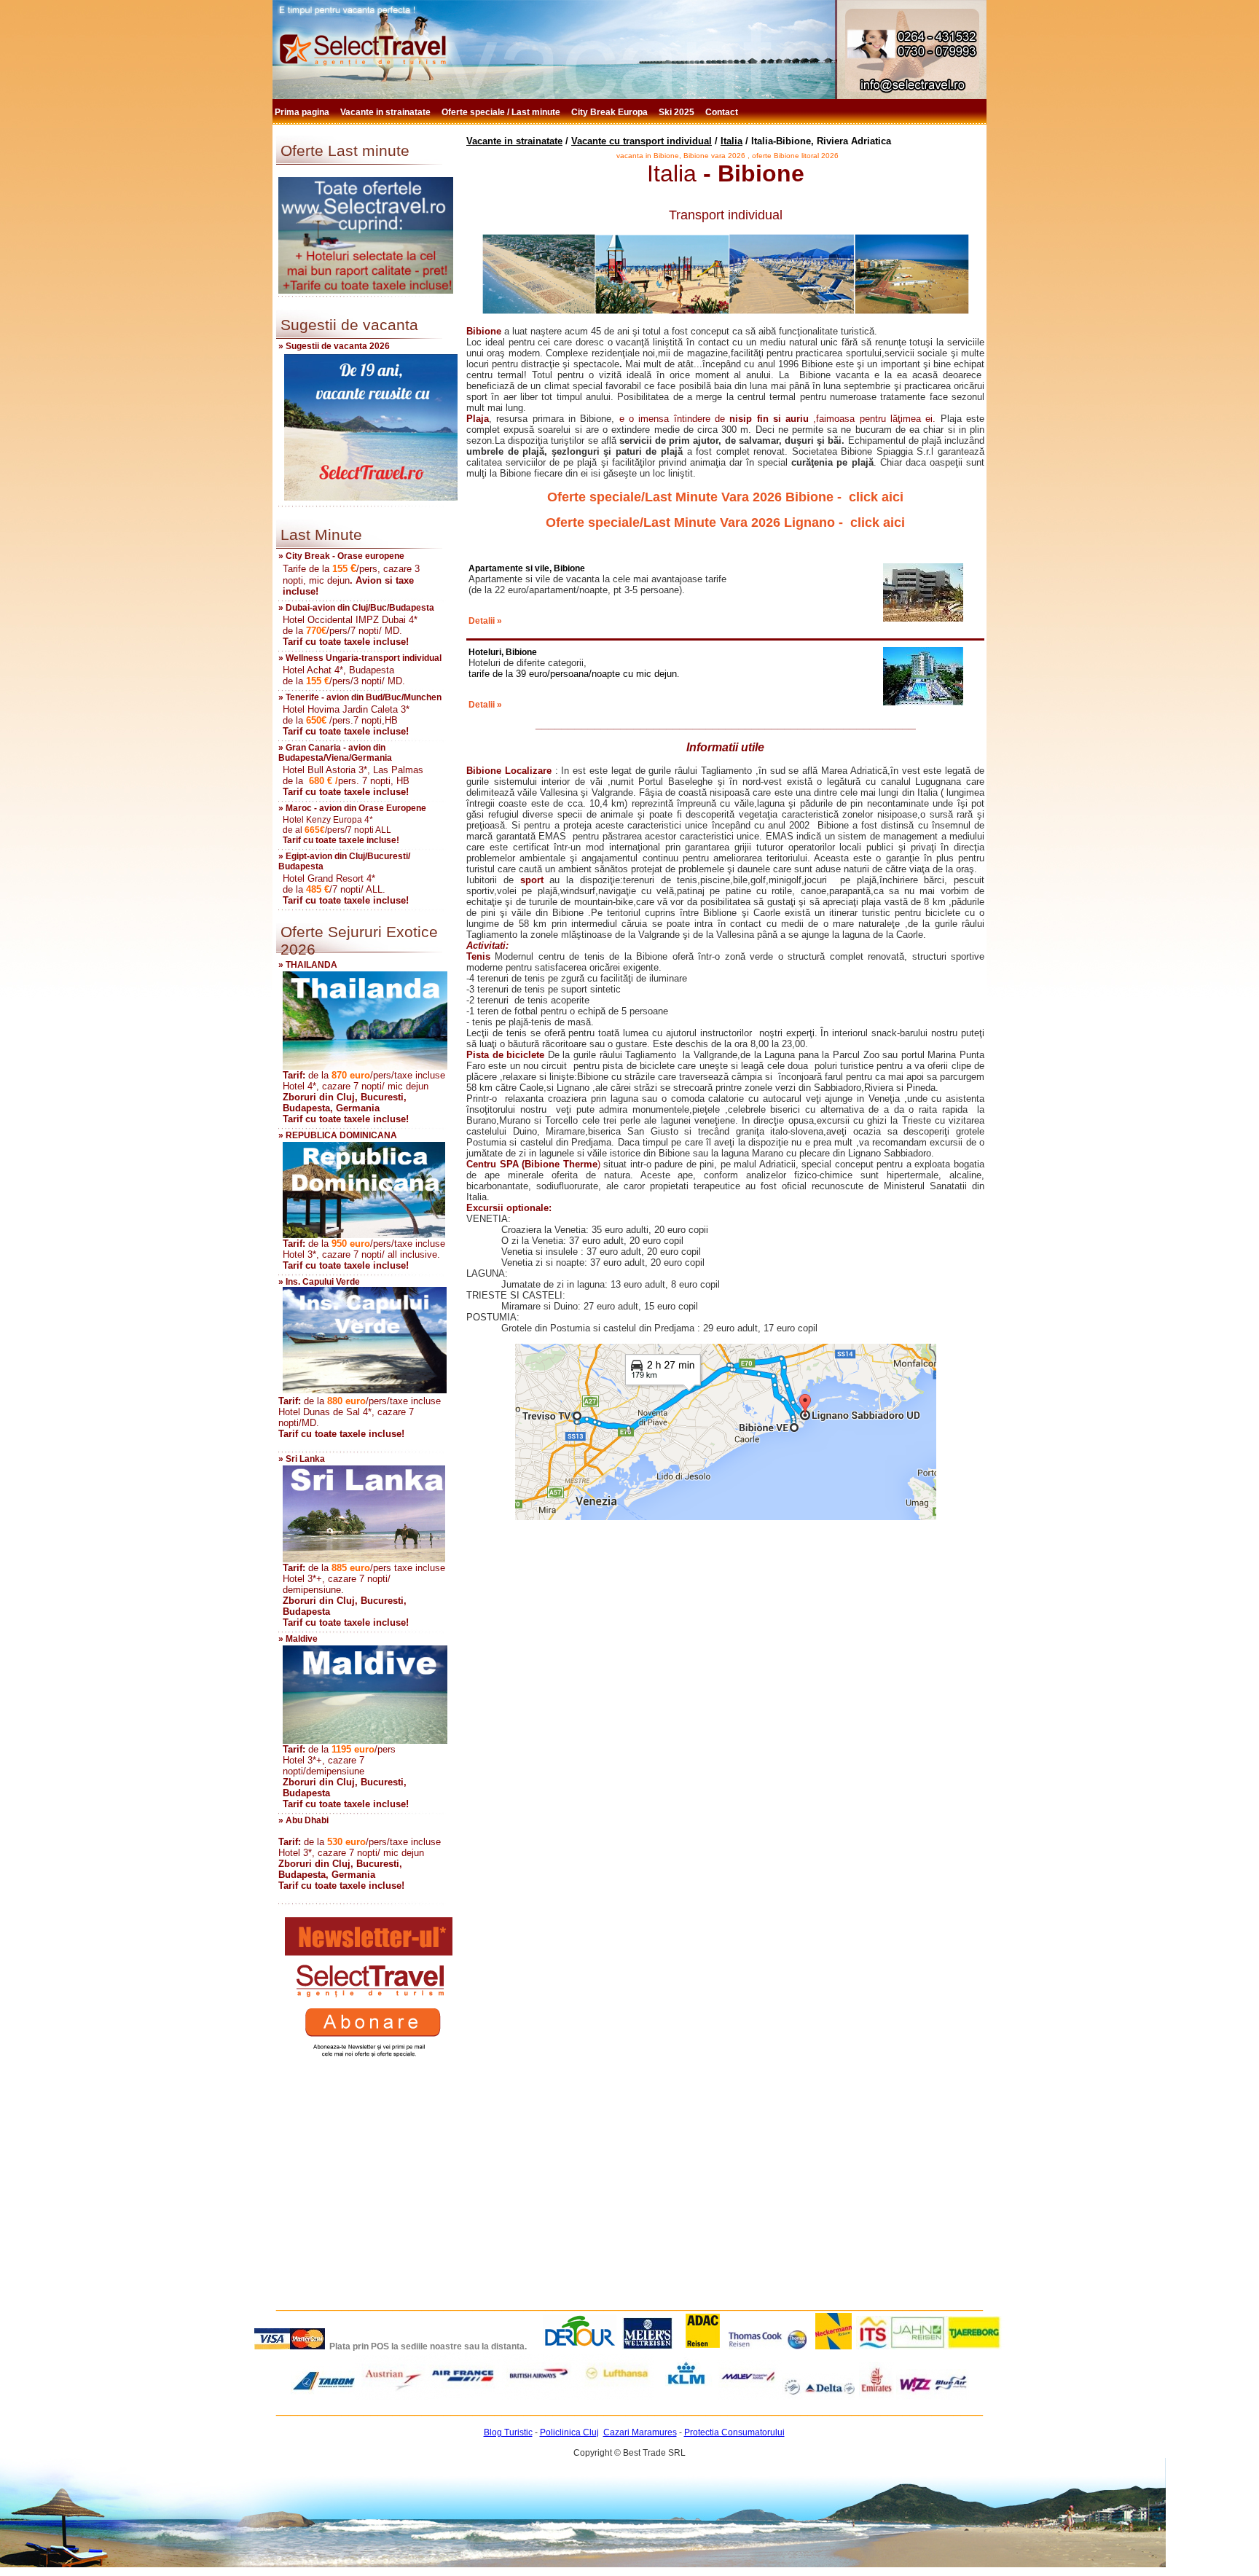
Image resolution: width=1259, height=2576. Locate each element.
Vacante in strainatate (387, 112)
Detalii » (485, 621)
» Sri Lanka (302, 1459)
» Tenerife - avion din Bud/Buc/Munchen (360, 697)
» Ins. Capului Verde (319, 1282)
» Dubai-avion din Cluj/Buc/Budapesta (356, 608)
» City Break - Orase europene (341, 556)
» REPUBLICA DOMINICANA (338, 1135)
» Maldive (298, 1639)
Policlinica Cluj (569, 2432)
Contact (723, 112)
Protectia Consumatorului (734, 2432)
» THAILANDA (308, 965)
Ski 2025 (678, 112)
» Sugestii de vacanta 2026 (334, 346)
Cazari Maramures (640, 2432)
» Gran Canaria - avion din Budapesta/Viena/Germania (335, 753)
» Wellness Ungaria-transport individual (360, 658)
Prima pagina (303, 112)
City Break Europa (611, 112)
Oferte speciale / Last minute (502, 112)
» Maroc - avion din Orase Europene (352, 808)
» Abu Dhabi (303, 1820)
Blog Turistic (508, 2432)
